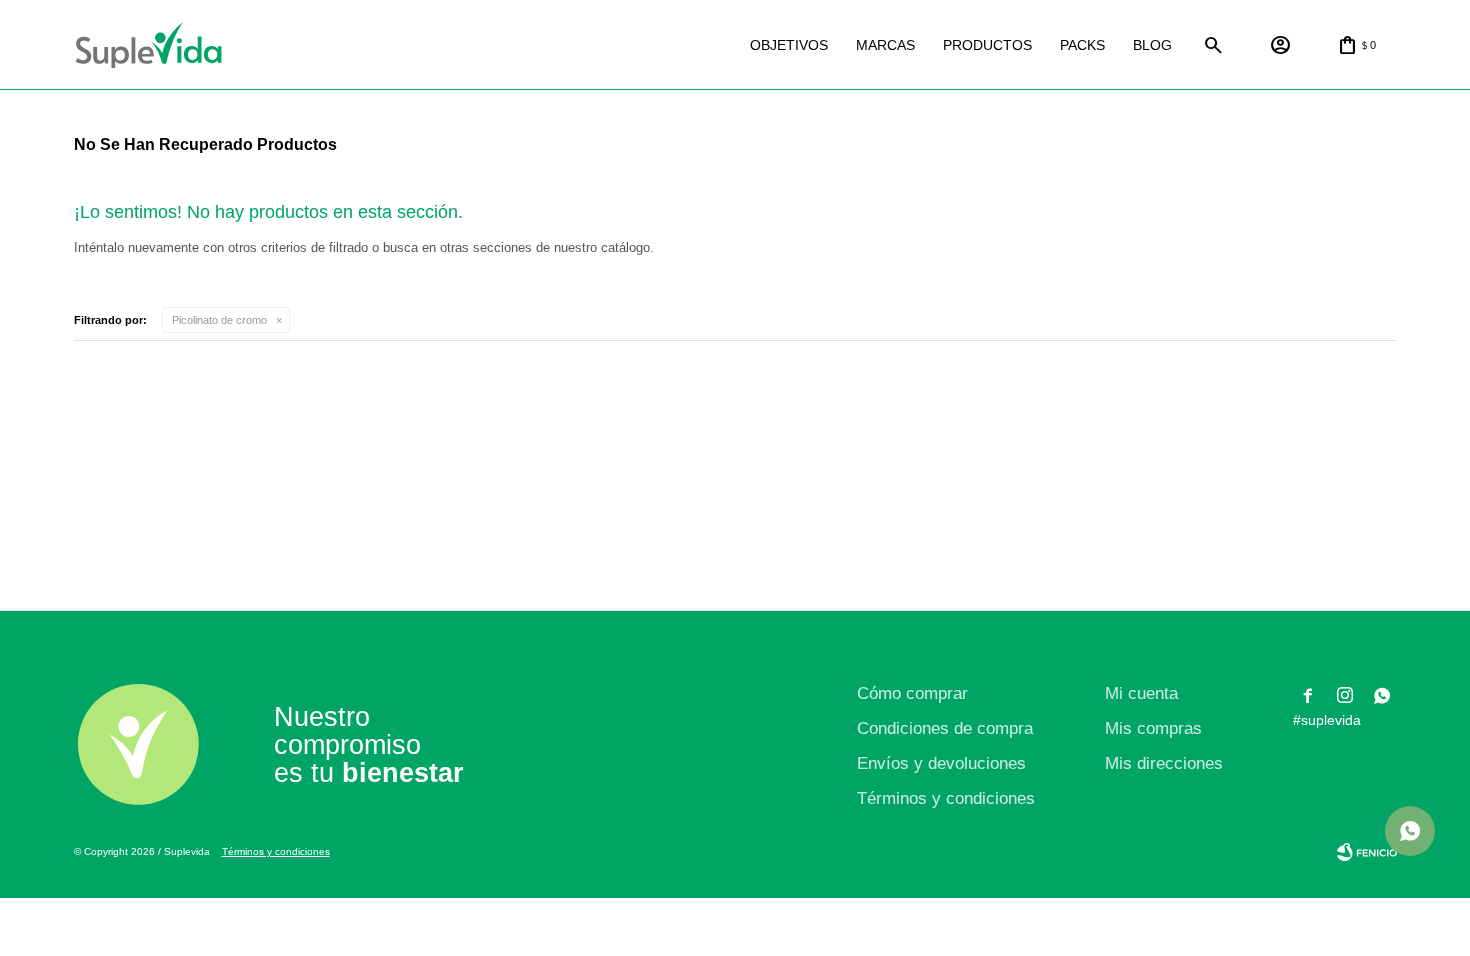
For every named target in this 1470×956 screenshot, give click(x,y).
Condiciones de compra (945, 728)
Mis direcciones (1164, 763)
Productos (987, 45)
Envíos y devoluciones (941, 763)
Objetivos (789, 45)
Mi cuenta (1141, 693)
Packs (1082, 45)
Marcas (885, 45)
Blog (1152, 45)
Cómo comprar (912, 693)
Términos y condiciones (946, 798)
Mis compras (1153, 728)
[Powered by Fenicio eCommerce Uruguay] (1367, 852)
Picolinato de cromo (219, 320)
